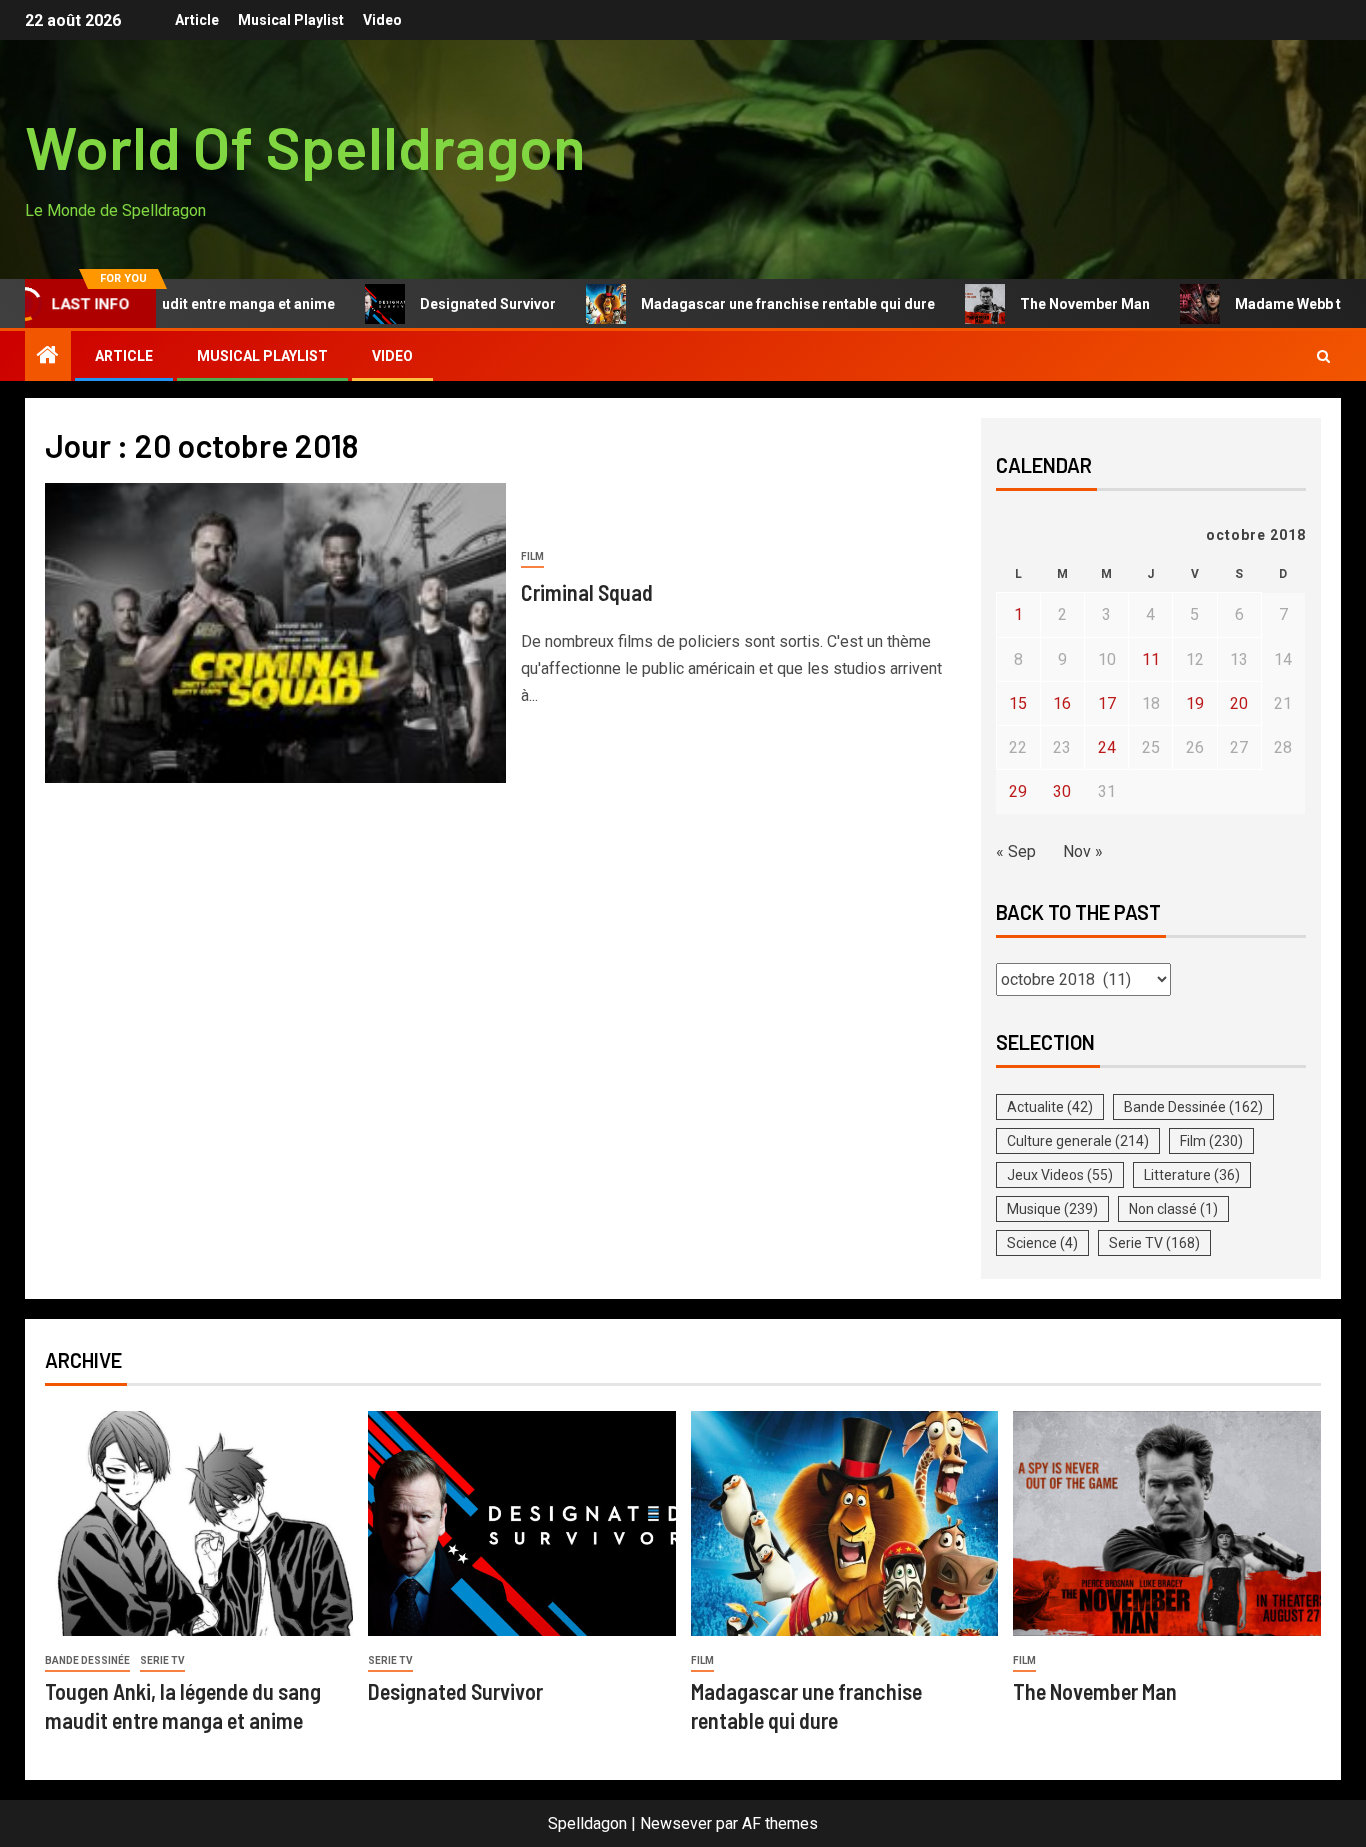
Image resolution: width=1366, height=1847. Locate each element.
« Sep (1016, 851)
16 (1062, 703)
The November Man (1038, 304)
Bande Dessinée (1193, 1107)
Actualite (1050, 1107)
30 (1062, 791)
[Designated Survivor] (522, 1523)
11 (1151, 659)
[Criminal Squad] (275, 633)
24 (1107, 747)
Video (382, 20)
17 (1107, 703)
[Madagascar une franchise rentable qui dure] (845, 1523)
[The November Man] (1167, 1523)
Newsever (676, 1823)
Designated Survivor (441, 304)
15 (1018, 703)
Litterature (1192, 1175)
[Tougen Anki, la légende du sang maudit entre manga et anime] (199, 1523)
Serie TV (1154, 1243)
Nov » (1083, 851)
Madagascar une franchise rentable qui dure (741, 304)
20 (1239, 703)
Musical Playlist (291, 20)
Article (197, 20)
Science (1042, 1243)
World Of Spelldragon (305, 146)
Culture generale (1078, 1141)
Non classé (1173, 1209)
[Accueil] (48, 357)
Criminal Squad (587, 592)
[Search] (1323, 356)
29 (1018, 791)
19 (1195, 703)
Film (532, 556)
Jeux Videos (1060, 1175)
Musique (1052, 1209)
